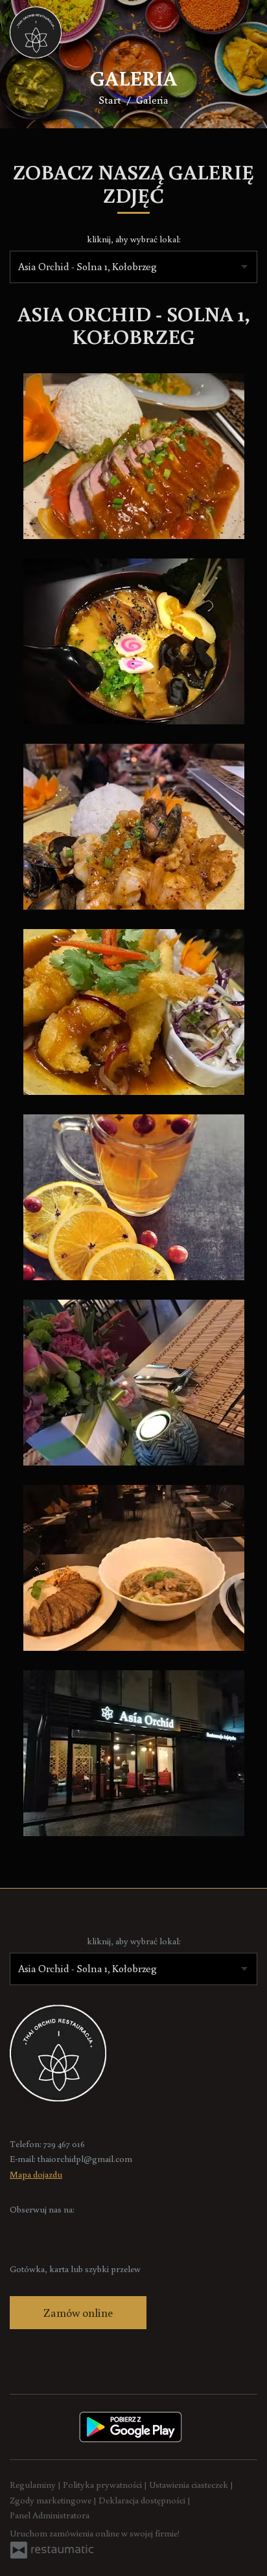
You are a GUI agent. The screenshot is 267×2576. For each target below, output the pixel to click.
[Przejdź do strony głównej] (36, 32)
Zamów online (78, 2312)
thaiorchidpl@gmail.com (85, 2159)
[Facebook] (21, 2230)
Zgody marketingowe (52, 2500)
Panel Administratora (50, 2515)
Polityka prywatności (103, 2485)
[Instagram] (45, 2230)
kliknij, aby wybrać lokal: (134, 239)
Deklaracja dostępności (143, 2500)
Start (110, 100)
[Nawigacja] (244, 32)
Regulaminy (34, 2485)
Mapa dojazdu (36, 2174)
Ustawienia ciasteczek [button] (190, 2485)
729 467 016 (64, 2144)
